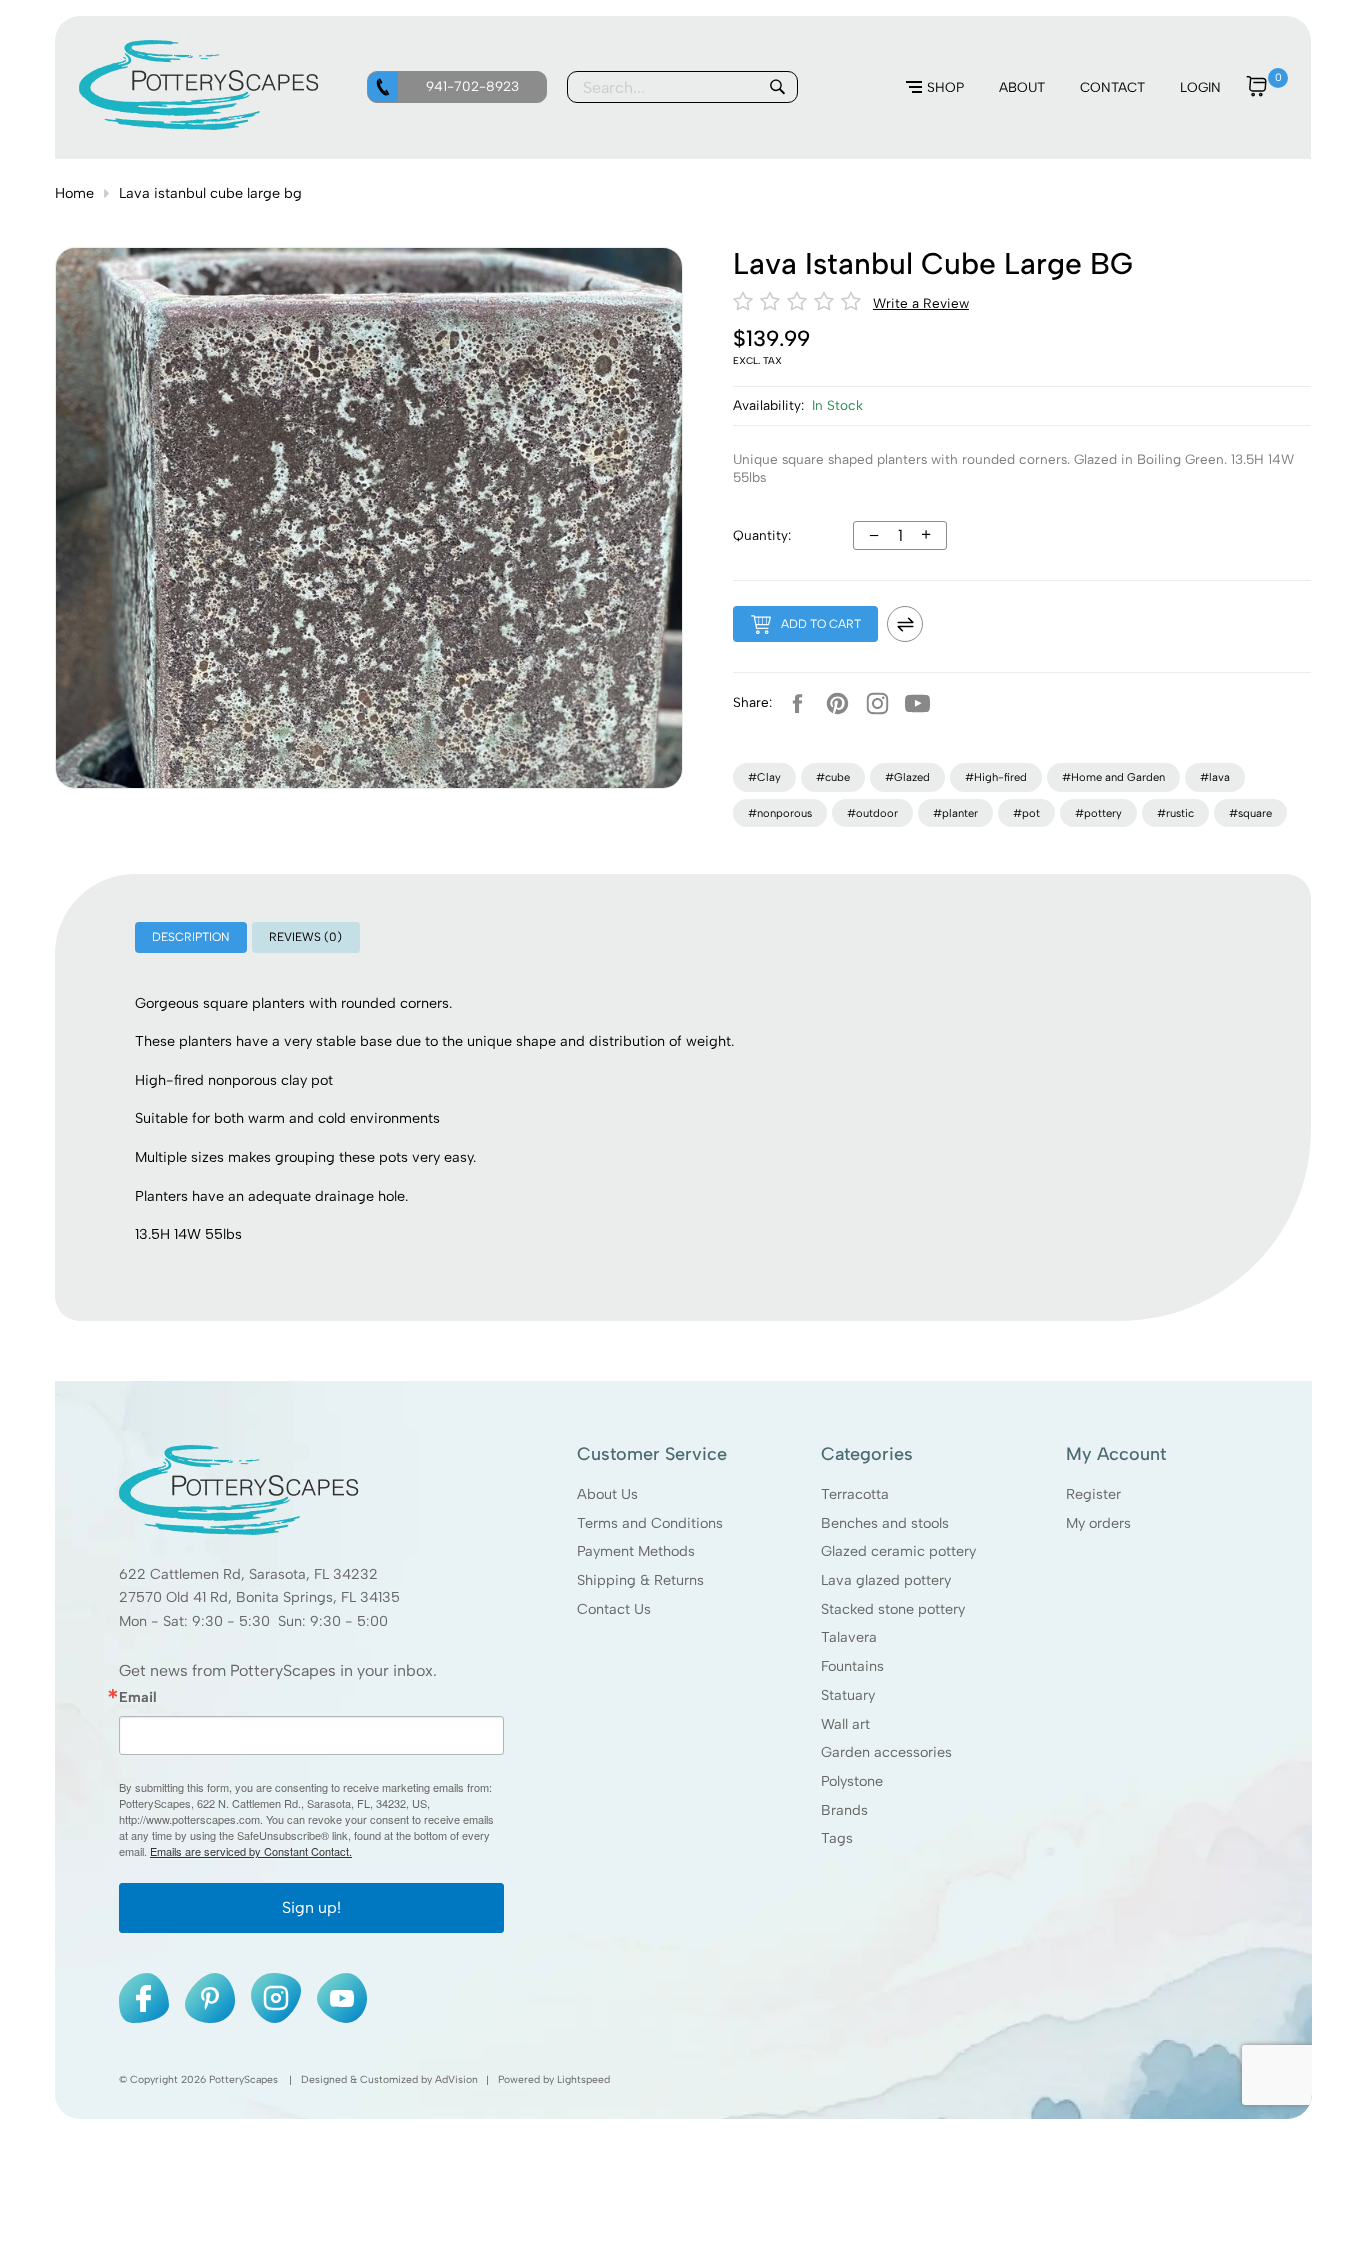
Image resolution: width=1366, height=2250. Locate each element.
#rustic (1175, 813)
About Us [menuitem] (607, 1494)
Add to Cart (821, 624)
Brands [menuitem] (844, 1810)
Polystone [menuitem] (852, 1781)
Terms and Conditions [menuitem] (650, 1522)
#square (1250, 813)
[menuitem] (935, 88)
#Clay (764, 777)
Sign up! (311, 1907)
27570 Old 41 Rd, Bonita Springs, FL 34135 (259, 1597)
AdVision (456, 2079)
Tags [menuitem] (837, 1838)
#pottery (1098, 813)
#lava (1215, 777)
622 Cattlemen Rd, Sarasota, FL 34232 (248, 1574)
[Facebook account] (797, 703)
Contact (1112, 87)
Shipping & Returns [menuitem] (640, 1580)
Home (74, 193)
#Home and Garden (1113, 777)
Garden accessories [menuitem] (886, 1752)
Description (190, 937)
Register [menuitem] (1092, 1494)
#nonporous (780, 813)
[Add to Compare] (905, 624)
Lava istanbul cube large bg (210, 193)
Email (138, 1697)
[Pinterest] (837, 703)
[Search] (777, 87)
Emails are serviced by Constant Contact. (251, 1851)
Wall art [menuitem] (845, 1723)
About (1022, 87)
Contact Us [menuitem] (614, 1609)
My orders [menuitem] (1097, 1522)
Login (1200, 87)
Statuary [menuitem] (848, 1695)
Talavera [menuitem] (849, 1637)
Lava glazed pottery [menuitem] (886, 1580)
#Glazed (907, 777)
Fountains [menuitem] (852, 1666)
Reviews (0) (305, 937)
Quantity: (762, 535)
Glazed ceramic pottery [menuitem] (898, 1551)
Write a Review (921, 303)
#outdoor (872, 813)
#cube (833, 777)
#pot (1026, 813)
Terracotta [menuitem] (855, 1494)
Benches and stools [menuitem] (885, 1522)
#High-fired (996, 777)
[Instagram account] (877, 703)
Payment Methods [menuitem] (636, 1551)
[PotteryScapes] (199, 125)
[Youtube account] (917, 703)
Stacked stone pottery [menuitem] (893, 1609)
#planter (955, 813)
